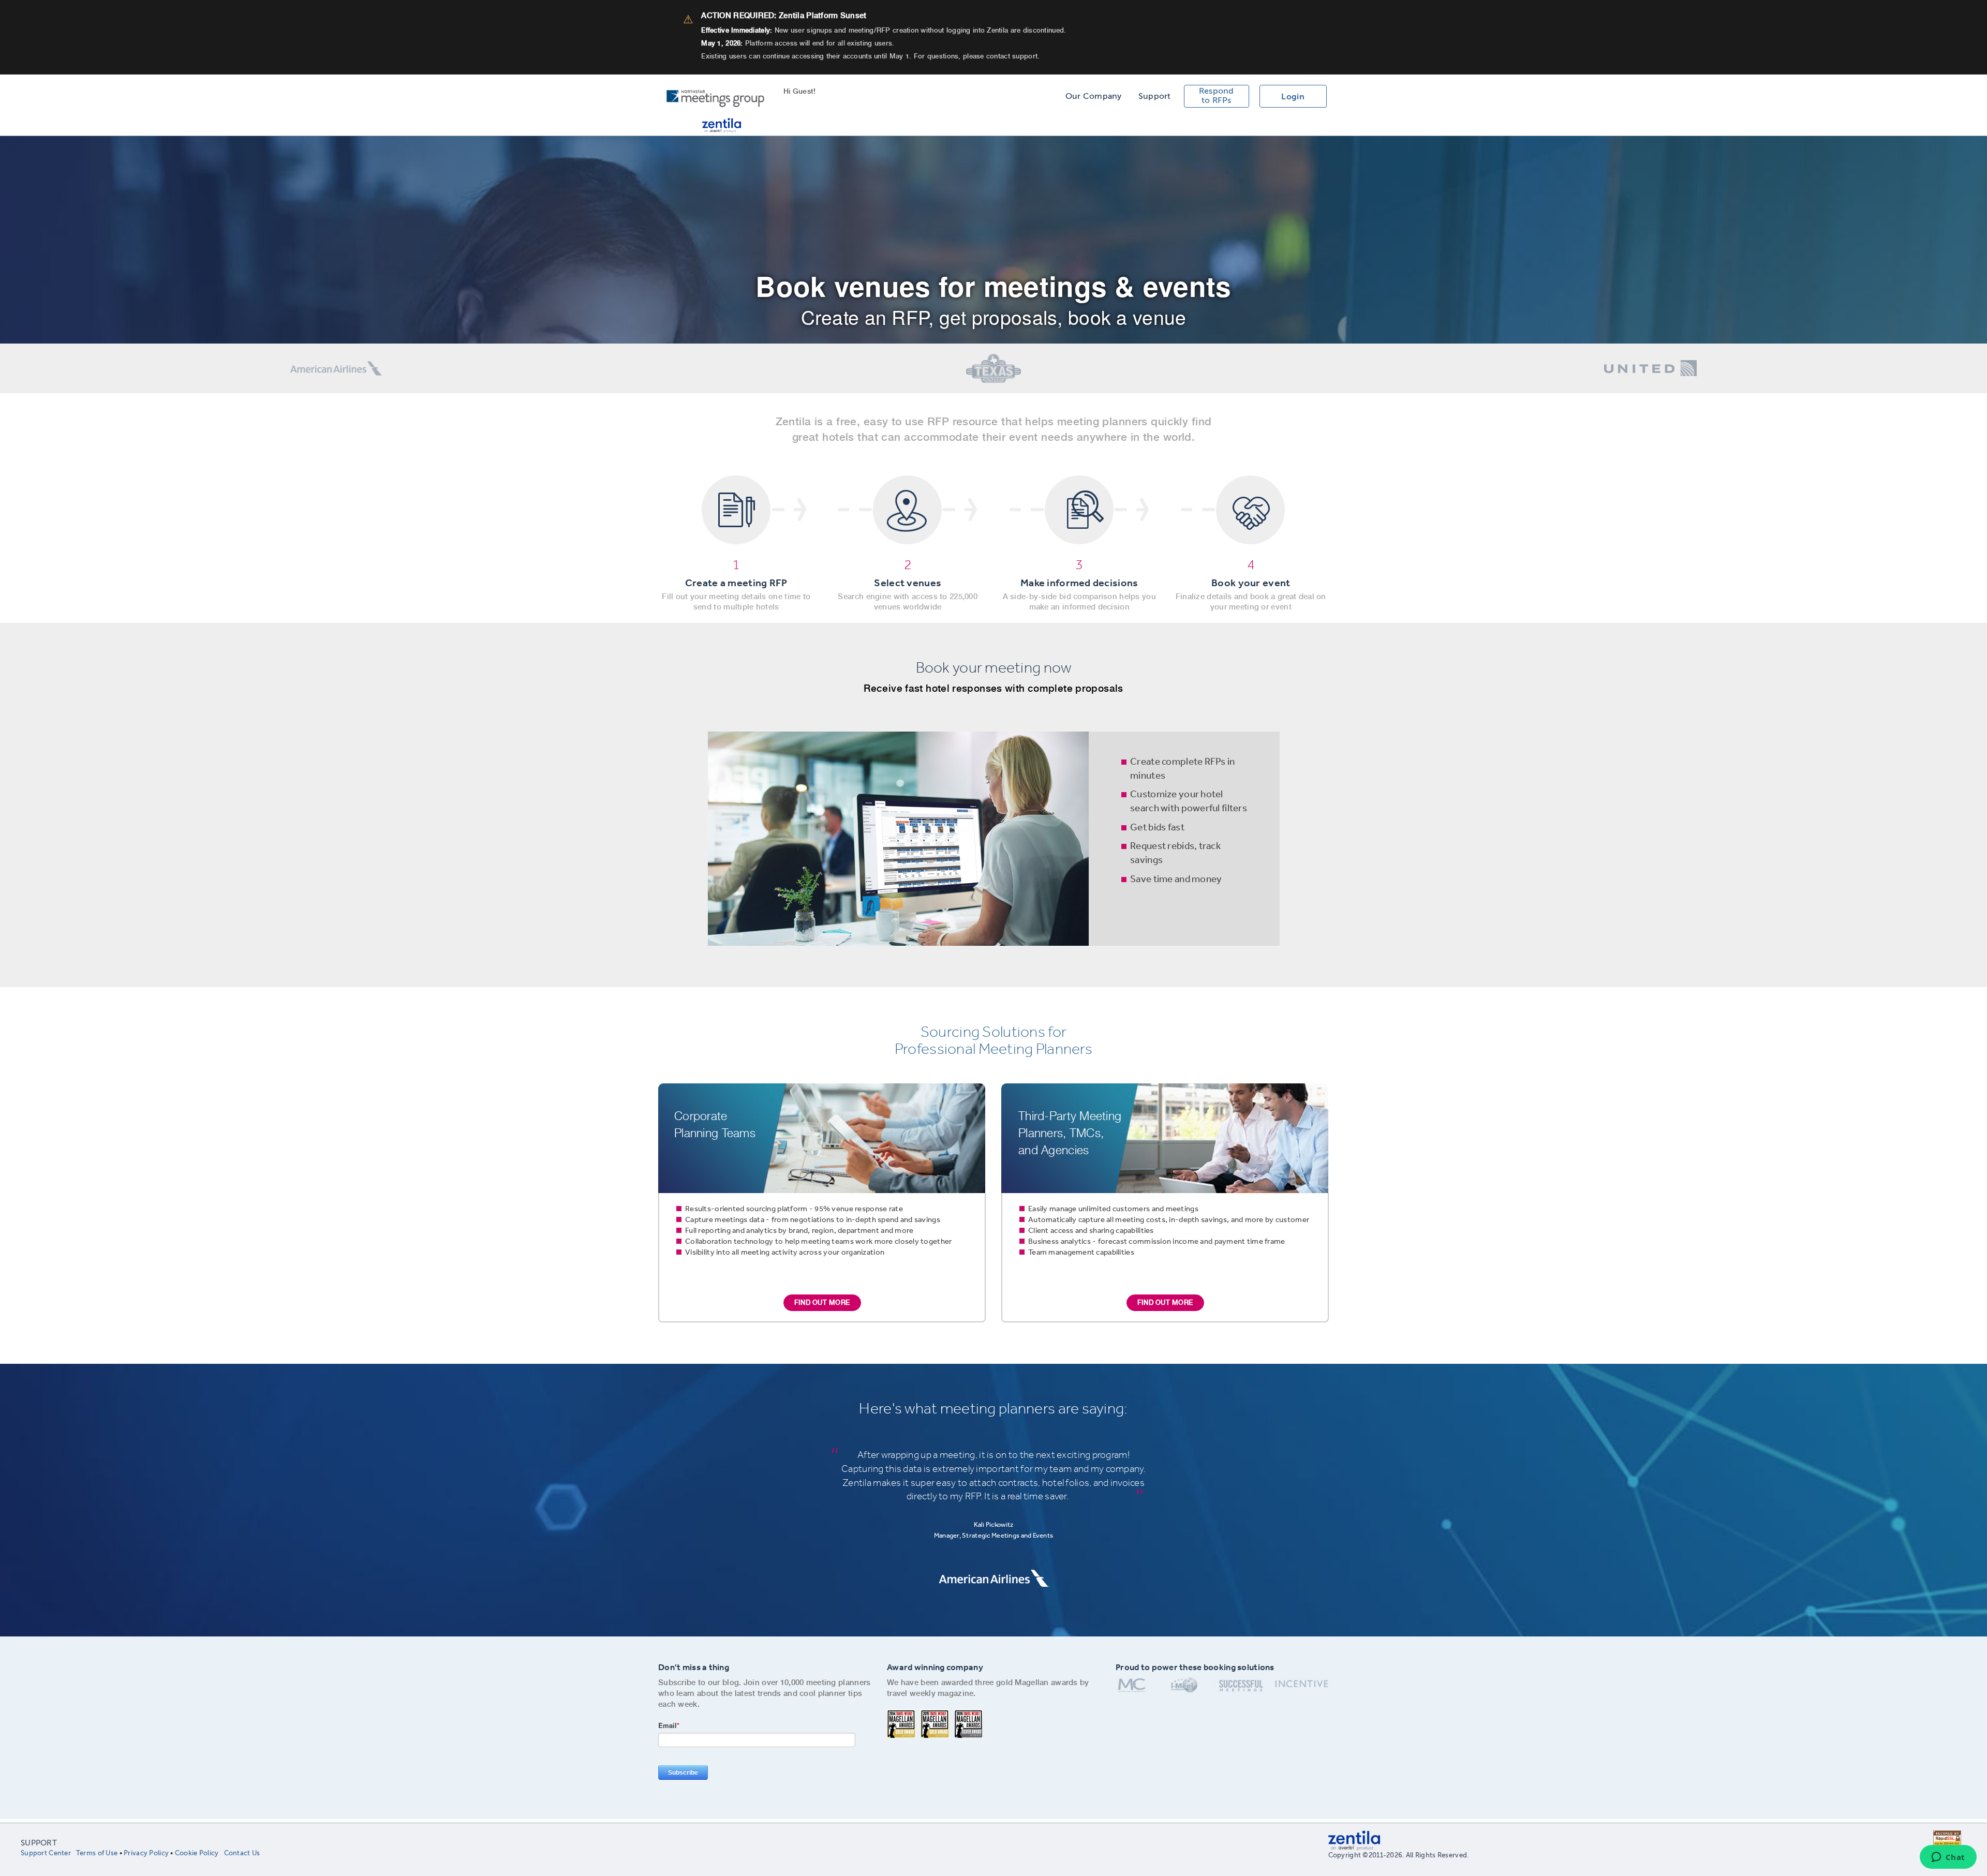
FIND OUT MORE (822, 1302)
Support (1155, 96)
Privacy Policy (146, 1853)
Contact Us (242, 1853)
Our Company (1094, 96)
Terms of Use (97, 1853)
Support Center (46, 1853)
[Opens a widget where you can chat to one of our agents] (1948, 1858)
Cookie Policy (197, 1853)
